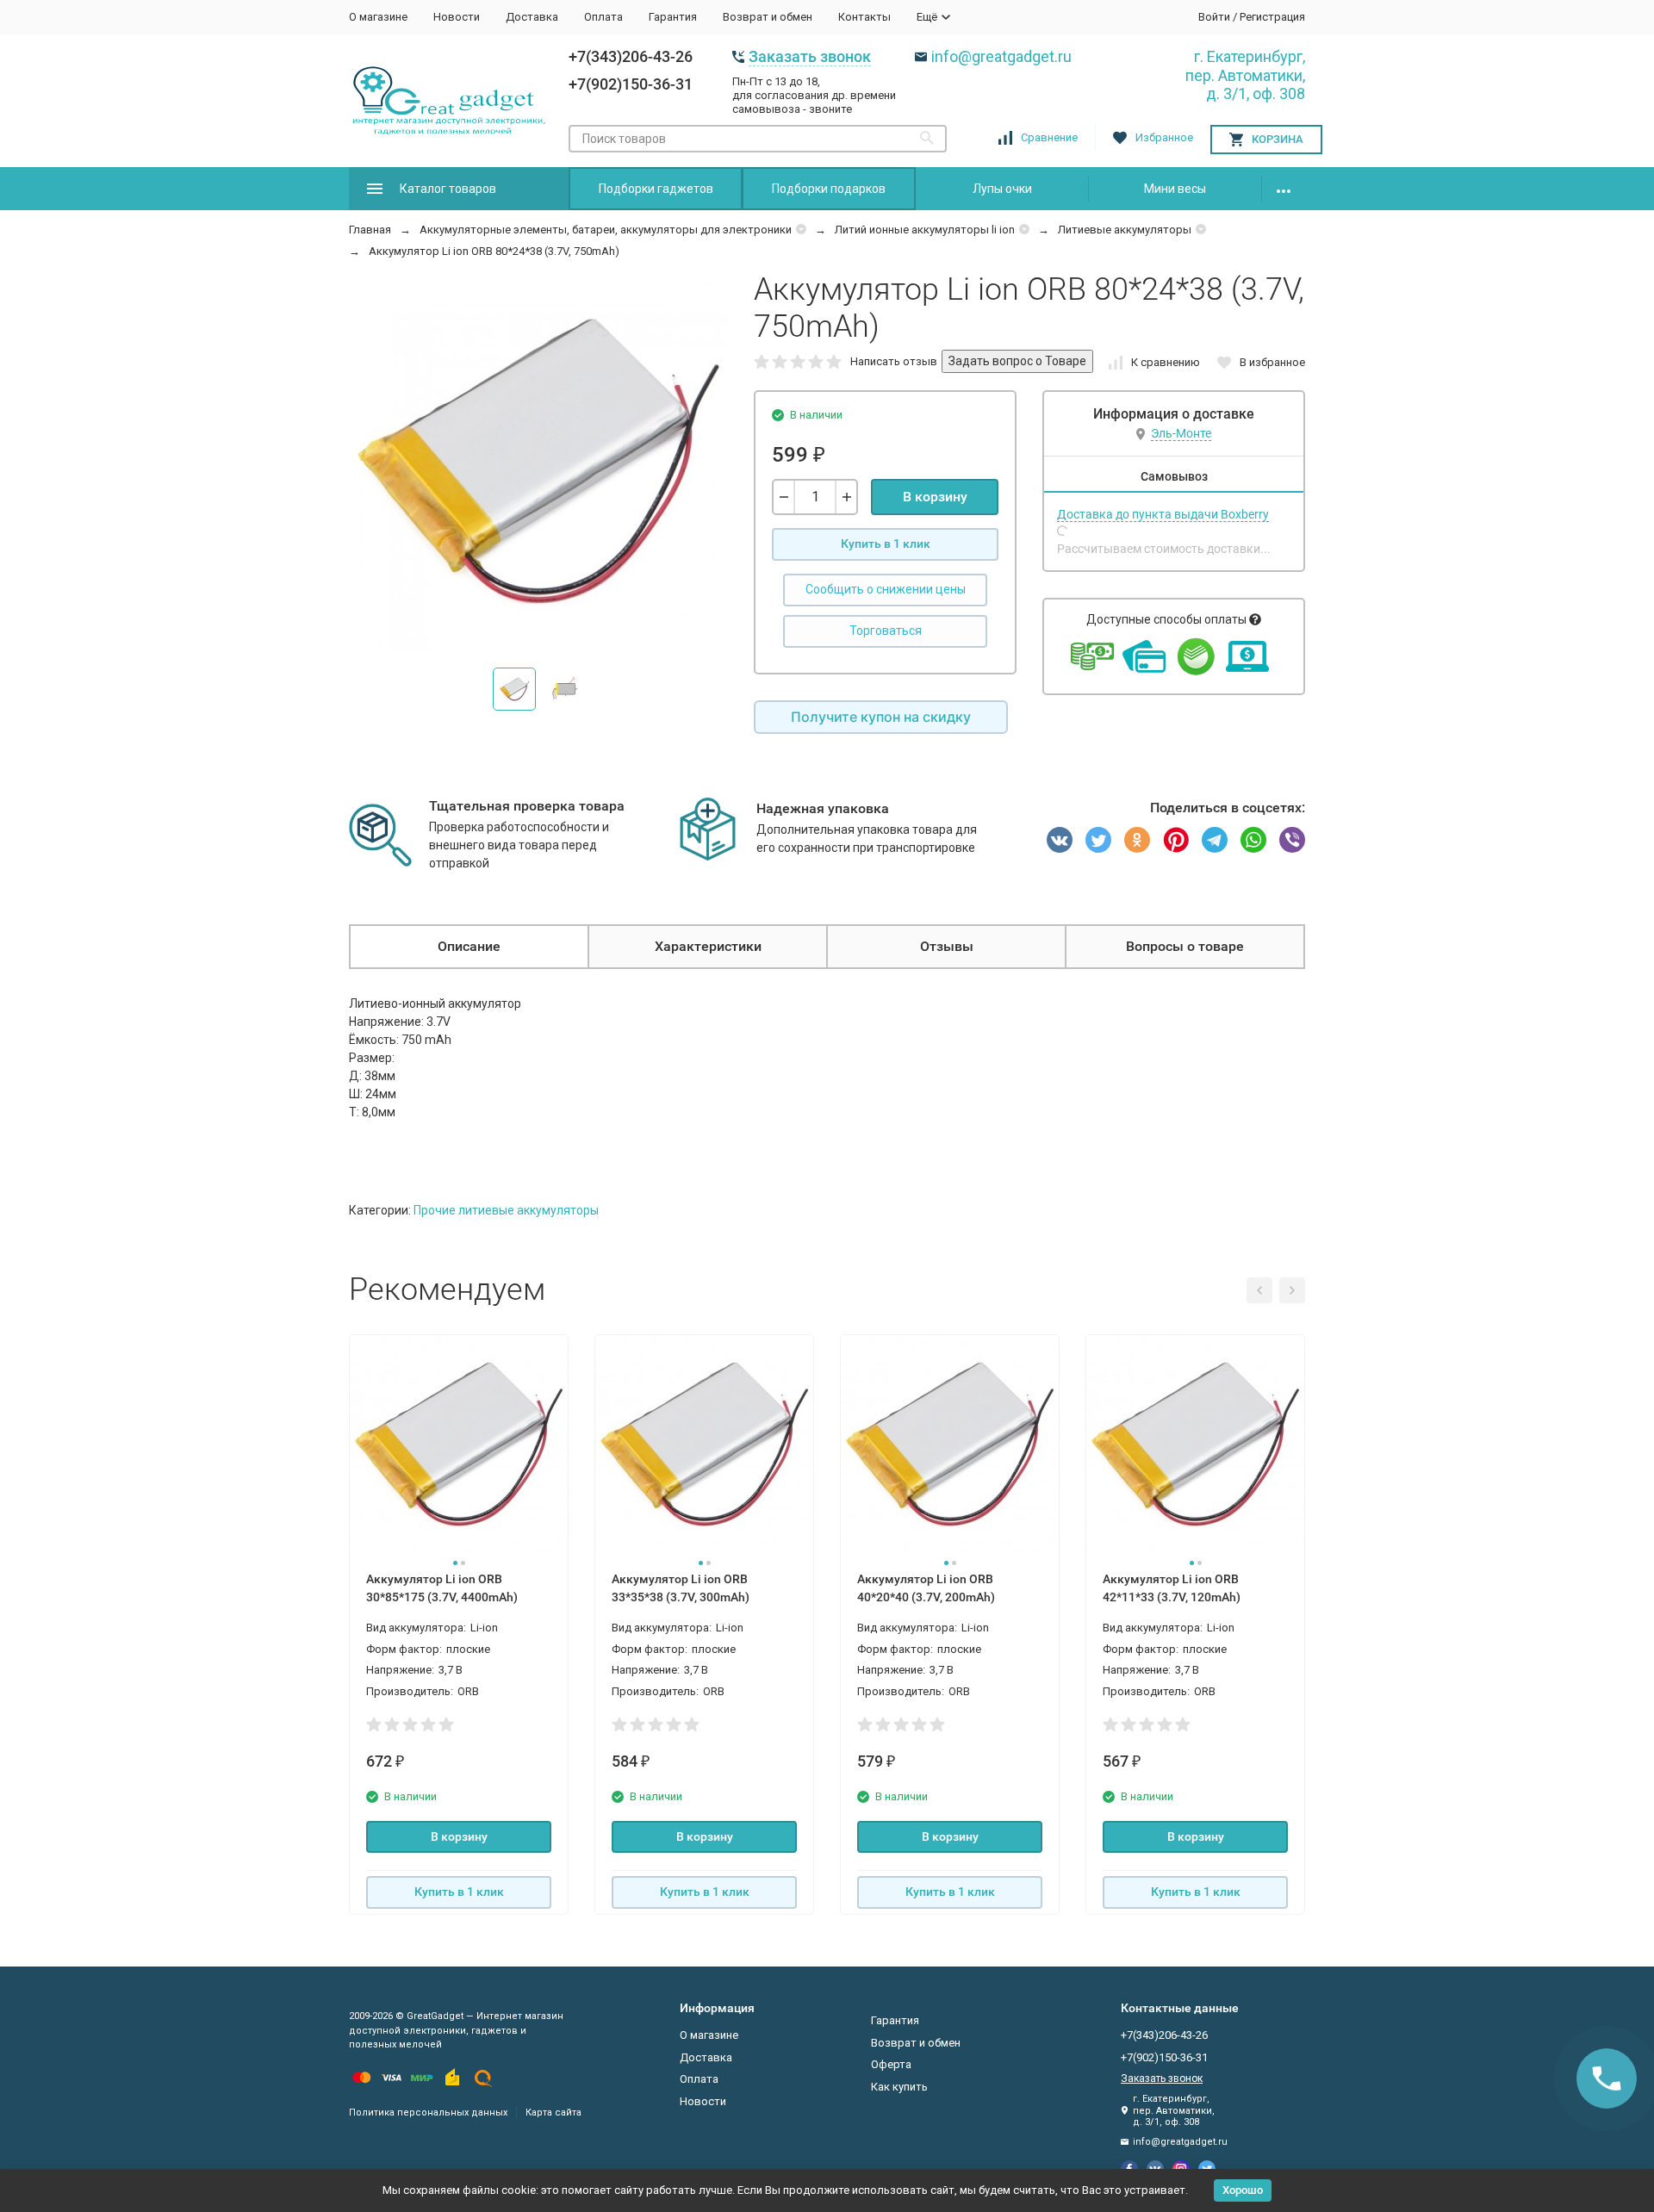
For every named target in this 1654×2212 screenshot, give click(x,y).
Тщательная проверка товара (527, 806)
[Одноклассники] (1137, 840)
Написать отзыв (894, 361)
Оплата (603, 17)
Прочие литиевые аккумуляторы (506, 1210)
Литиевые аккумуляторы (1125, 230)
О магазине (378, 17)
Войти (1214, 17)
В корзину (935, 497)
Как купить (899, 2087)
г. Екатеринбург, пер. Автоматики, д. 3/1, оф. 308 (1245, 75)
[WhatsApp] (1253, 840)
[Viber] (1292, 840)
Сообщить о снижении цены (886, 589)
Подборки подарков (829, 189)
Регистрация (1272, 17)
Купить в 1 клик (886, 544)
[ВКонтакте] (1060, 840)
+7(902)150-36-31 (631, 84)
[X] (1098, 840)
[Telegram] (1215, 840)
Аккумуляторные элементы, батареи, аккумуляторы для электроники (606, 230)
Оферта (891, 2064)
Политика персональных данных (428, 2113)
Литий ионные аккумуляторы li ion (925, 230)
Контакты (864, 17)
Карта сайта (553, 2113)
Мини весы (1175, 189)
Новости (457, 17)
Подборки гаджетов (656, 189)
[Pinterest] (1176, 840)
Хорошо (1243, 2190)
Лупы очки (1002, 189)
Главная (370, 230)
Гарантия (673, 17)
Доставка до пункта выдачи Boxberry (1163, 514)
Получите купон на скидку (881, 717)
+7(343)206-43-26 (631, 56)
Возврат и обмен (768, 17)
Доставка (532, 17)
